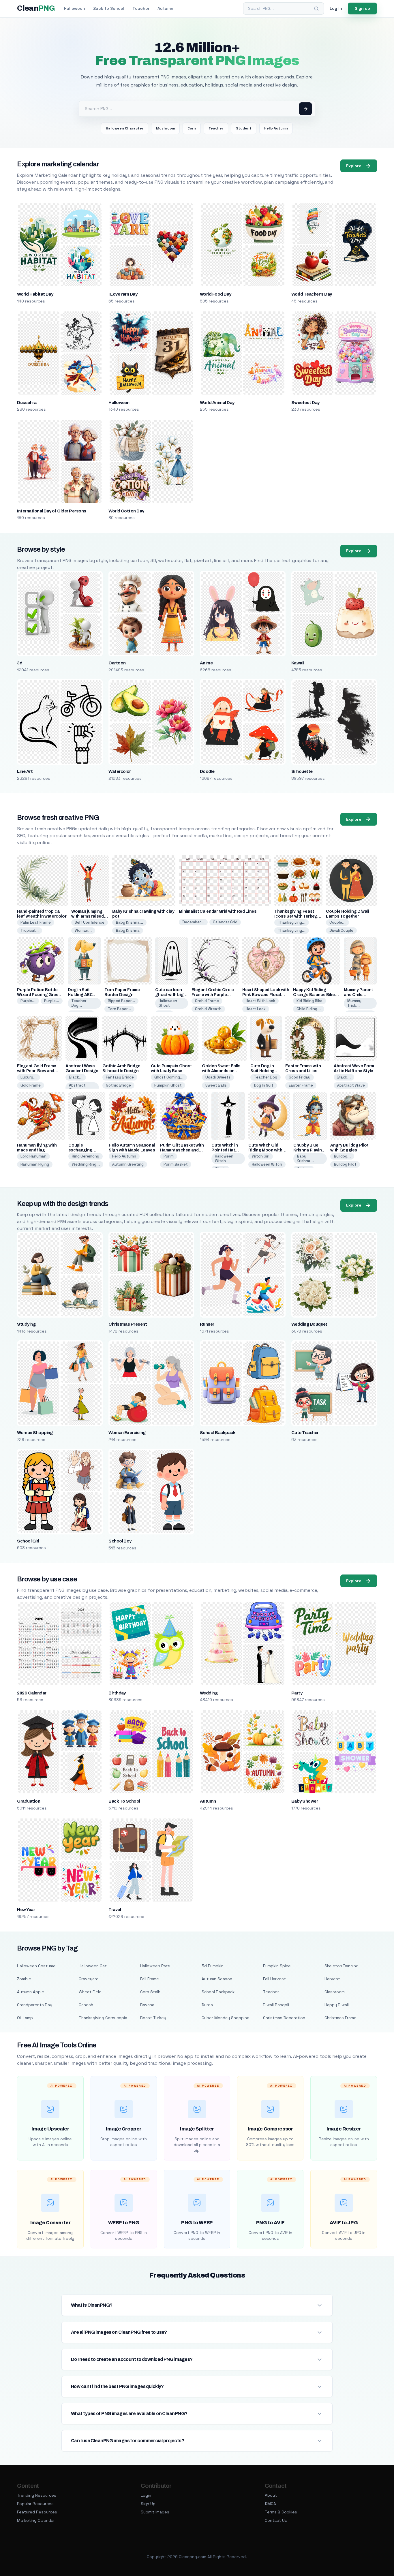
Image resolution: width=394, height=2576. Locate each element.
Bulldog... (342, 1156)
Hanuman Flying (35, 1164)
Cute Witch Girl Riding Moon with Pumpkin (265, 1150)
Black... (76, 1077)
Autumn (165, 8)
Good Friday (300, 1077)
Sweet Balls (216, 1085)
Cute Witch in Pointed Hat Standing (225, 1150)
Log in (336, 8)
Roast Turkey (153, 2018)
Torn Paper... (119, 1009)
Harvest (332, 1979)
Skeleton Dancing (342, 1966)
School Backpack (218, 1433)
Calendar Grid (225, 922)
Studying (26, 1324)
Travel (115, 1910)
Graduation (29, 1801)
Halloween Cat (93, 1966)
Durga (207, 2005)
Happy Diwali (337, 2005)
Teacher (141, 8)
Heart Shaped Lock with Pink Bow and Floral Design (266, 995)
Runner (207, 1324)
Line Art (25, 771)
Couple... (337, 922)
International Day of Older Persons (51, 511)
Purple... (28, 1001)
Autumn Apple (31, 1992)
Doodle (207, 771)
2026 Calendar (32, 1693)
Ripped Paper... (121, 1001)
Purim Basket (176, 1164)
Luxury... (29, 1077)
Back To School (124, 1801)
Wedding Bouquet (309, 1324)
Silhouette (302, 771)
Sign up (362, 8)
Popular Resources (35, 2504)
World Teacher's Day (312, 294)
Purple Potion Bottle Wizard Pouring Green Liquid (39, 995)
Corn (192, 128)
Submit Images (155, 2512)
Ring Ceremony (86, 1156)
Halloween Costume (36, 1966)
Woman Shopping (35, 1433)
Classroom (335, 1992)
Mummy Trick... (354, 1003)
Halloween (75, 8)
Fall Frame (150, 1979)
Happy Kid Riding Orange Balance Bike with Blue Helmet (314, 995)
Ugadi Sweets (218, 1077)
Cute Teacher (305, 1433)
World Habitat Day (35, 294)
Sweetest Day (305, 403)
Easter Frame (301, 1085)
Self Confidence (90, 922)
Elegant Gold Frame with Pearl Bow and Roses (37, 1071)
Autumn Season (217, 1979)
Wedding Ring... (86, 1164)
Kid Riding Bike (309, 1001)
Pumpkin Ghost (168, 1085)
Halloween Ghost (168, 1003)
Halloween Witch (224, 1159)
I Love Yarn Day (123, 294)
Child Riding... (309, 1009)
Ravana (147, 2005)
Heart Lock (256, 1009)
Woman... (83, 930)
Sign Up (148, 2504)
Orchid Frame (207, 1001)
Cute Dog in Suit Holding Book (262, 1071)
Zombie (24, 1979)
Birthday (117, 1693)
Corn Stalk (150, 1992)
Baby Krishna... (129, 922)
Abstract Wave (77, 1088)
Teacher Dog (266, 1077)
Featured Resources (37, 2512)
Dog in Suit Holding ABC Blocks (80, 995)
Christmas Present (128, 1324)
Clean (36, 8)
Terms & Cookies (281, 2512)
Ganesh (86, 2005)
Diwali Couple (341, 930)
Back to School (109, 8)
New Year (26, 1910)
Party (297, 1693)
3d (20, 663)
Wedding (209, 1693)
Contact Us (276, 2520)
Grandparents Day (35, 2005)
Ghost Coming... (169, 1077)
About (271, 2495)
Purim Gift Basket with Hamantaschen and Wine (182, 1150)
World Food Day (216, 294)
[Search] (316, 9)
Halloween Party (156, 1966)
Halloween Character (125, 128)
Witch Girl (261, 1156)
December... (193, 922)
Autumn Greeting (128, 1164)
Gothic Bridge (118, 1085)
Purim (169, 1156)
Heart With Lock (260, 1001)
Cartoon (117, 663)
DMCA (270, 2504)
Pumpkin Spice (277, 1966)
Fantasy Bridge (120, 1077)
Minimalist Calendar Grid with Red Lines (218, 911)
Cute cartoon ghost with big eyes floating (169, 995)
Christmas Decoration (284, 2018)
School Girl (28, 1541)
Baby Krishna (128, 930)
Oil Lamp (25, 2018)
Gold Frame (31, 1085)
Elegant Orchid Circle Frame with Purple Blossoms (213, 995)
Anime (206, 663)
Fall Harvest (274, 1979)
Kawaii (298, 663)
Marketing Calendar (36, 2520)
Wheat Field (90, 1992)
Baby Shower (305, 1801)
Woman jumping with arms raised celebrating (87, 916)
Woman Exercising (127, 1433)
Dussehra (27, 403)
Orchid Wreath (208, 1009)
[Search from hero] (305, 109)
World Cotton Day (126, 511)
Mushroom (165, 128)
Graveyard (89, 1979)
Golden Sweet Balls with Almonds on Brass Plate (221, 1071)
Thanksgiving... (292, 922)
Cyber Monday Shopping (226, 2018)
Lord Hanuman (33, 1156)
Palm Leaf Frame (36, 922)
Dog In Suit (264, 1085)
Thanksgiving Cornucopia (103, 2018)
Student (244, 128)
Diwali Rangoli (276, 2005)
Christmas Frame (340, 2018)
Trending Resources (37, 2495)
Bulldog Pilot (345, 1164)
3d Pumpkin (213, 1966)
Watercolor (120, 771)
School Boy (120, 1541)
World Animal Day (217, 403)
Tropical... (30, 930)
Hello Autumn (276, 128)
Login (146, 2495)
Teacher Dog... (79, 1003)
